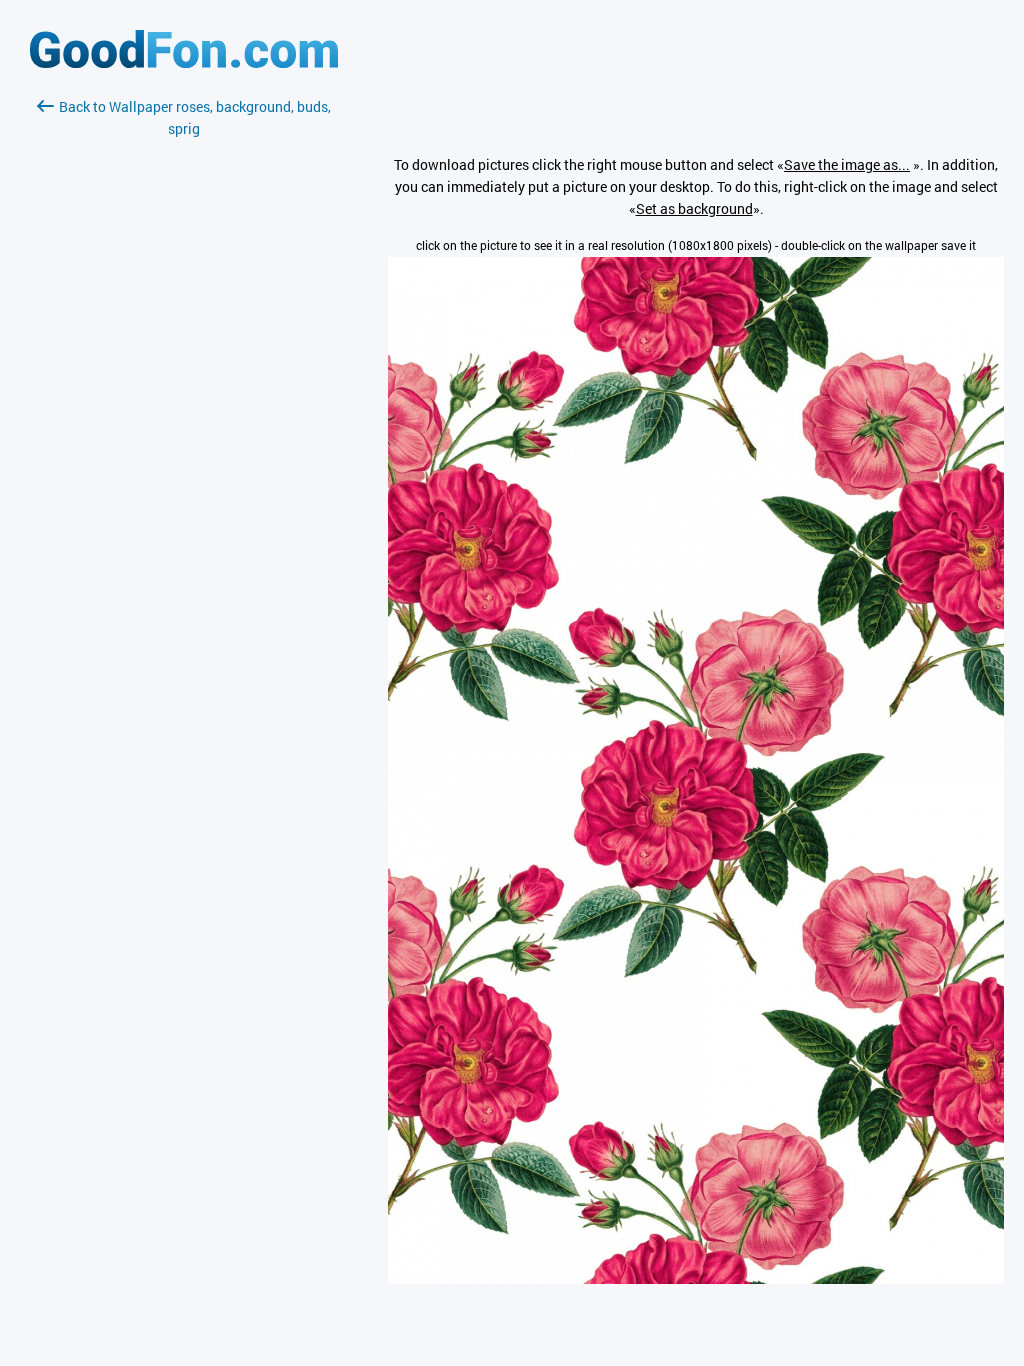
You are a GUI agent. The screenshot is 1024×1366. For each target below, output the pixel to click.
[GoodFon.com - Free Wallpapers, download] (184, 62)
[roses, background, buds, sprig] (696, 1278)
